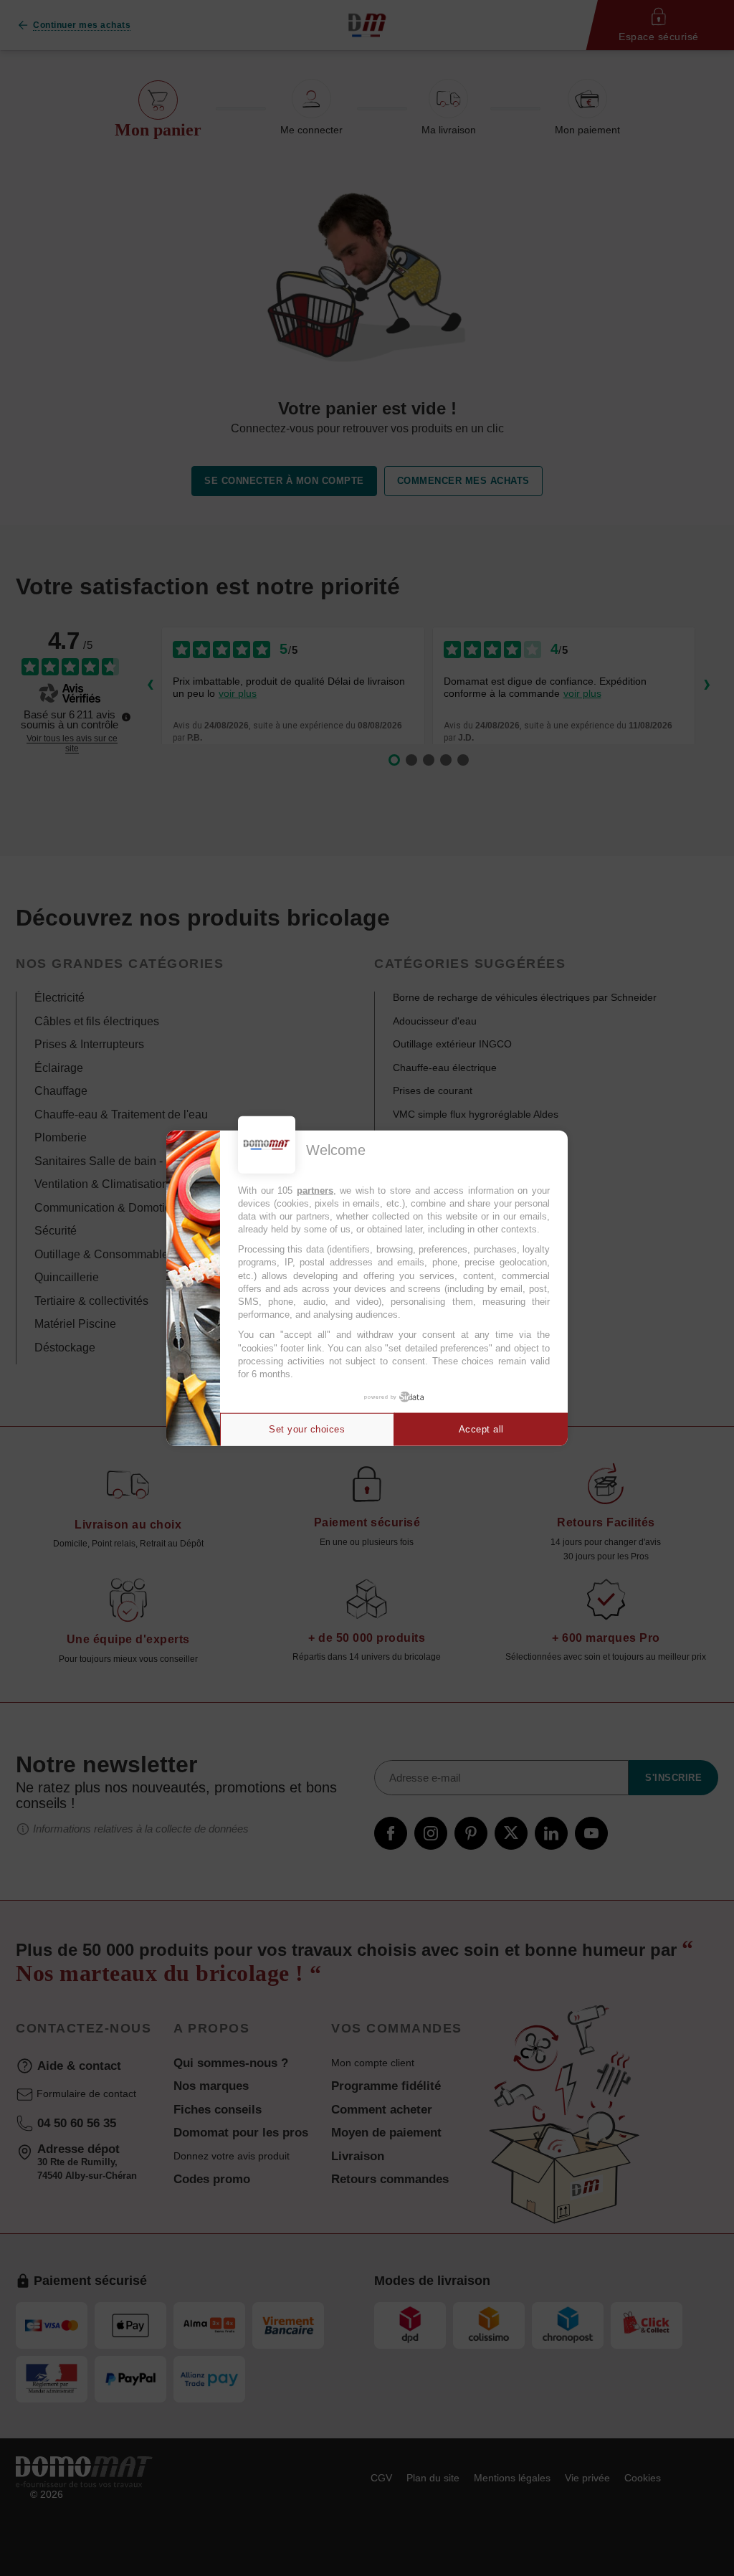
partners (315, 1190)
